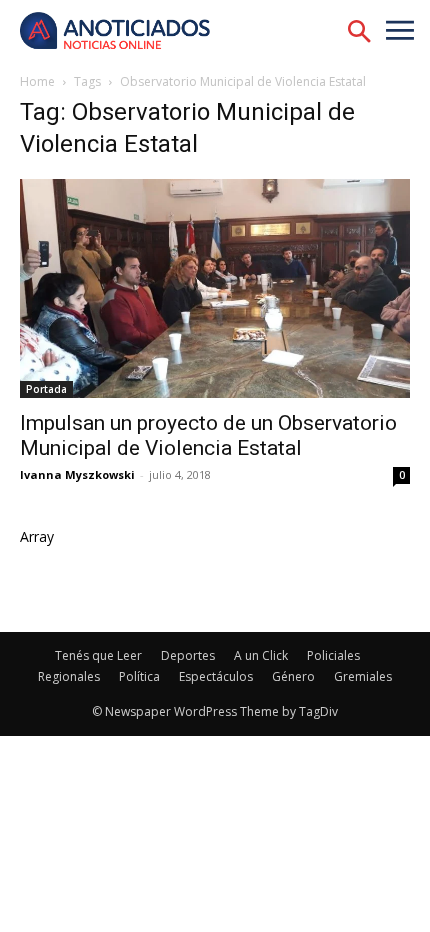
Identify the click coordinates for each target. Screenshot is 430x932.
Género (293, 676)
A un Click (261, 655)
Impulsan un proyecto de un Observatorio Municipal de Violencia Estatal (208, 435)
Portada (46, 389)
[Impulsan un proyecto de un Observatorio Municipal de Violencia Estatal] (215, 288)
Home (37, 81)
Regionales (69, 676)
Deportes (188, 655)
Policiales (333, 655)
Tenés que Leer (98, 655)
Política (139, 676)
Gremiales (363, 676)
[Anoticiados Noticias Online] (125, 32)
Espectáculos (216, 676)
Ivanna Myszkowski (77, 474)
